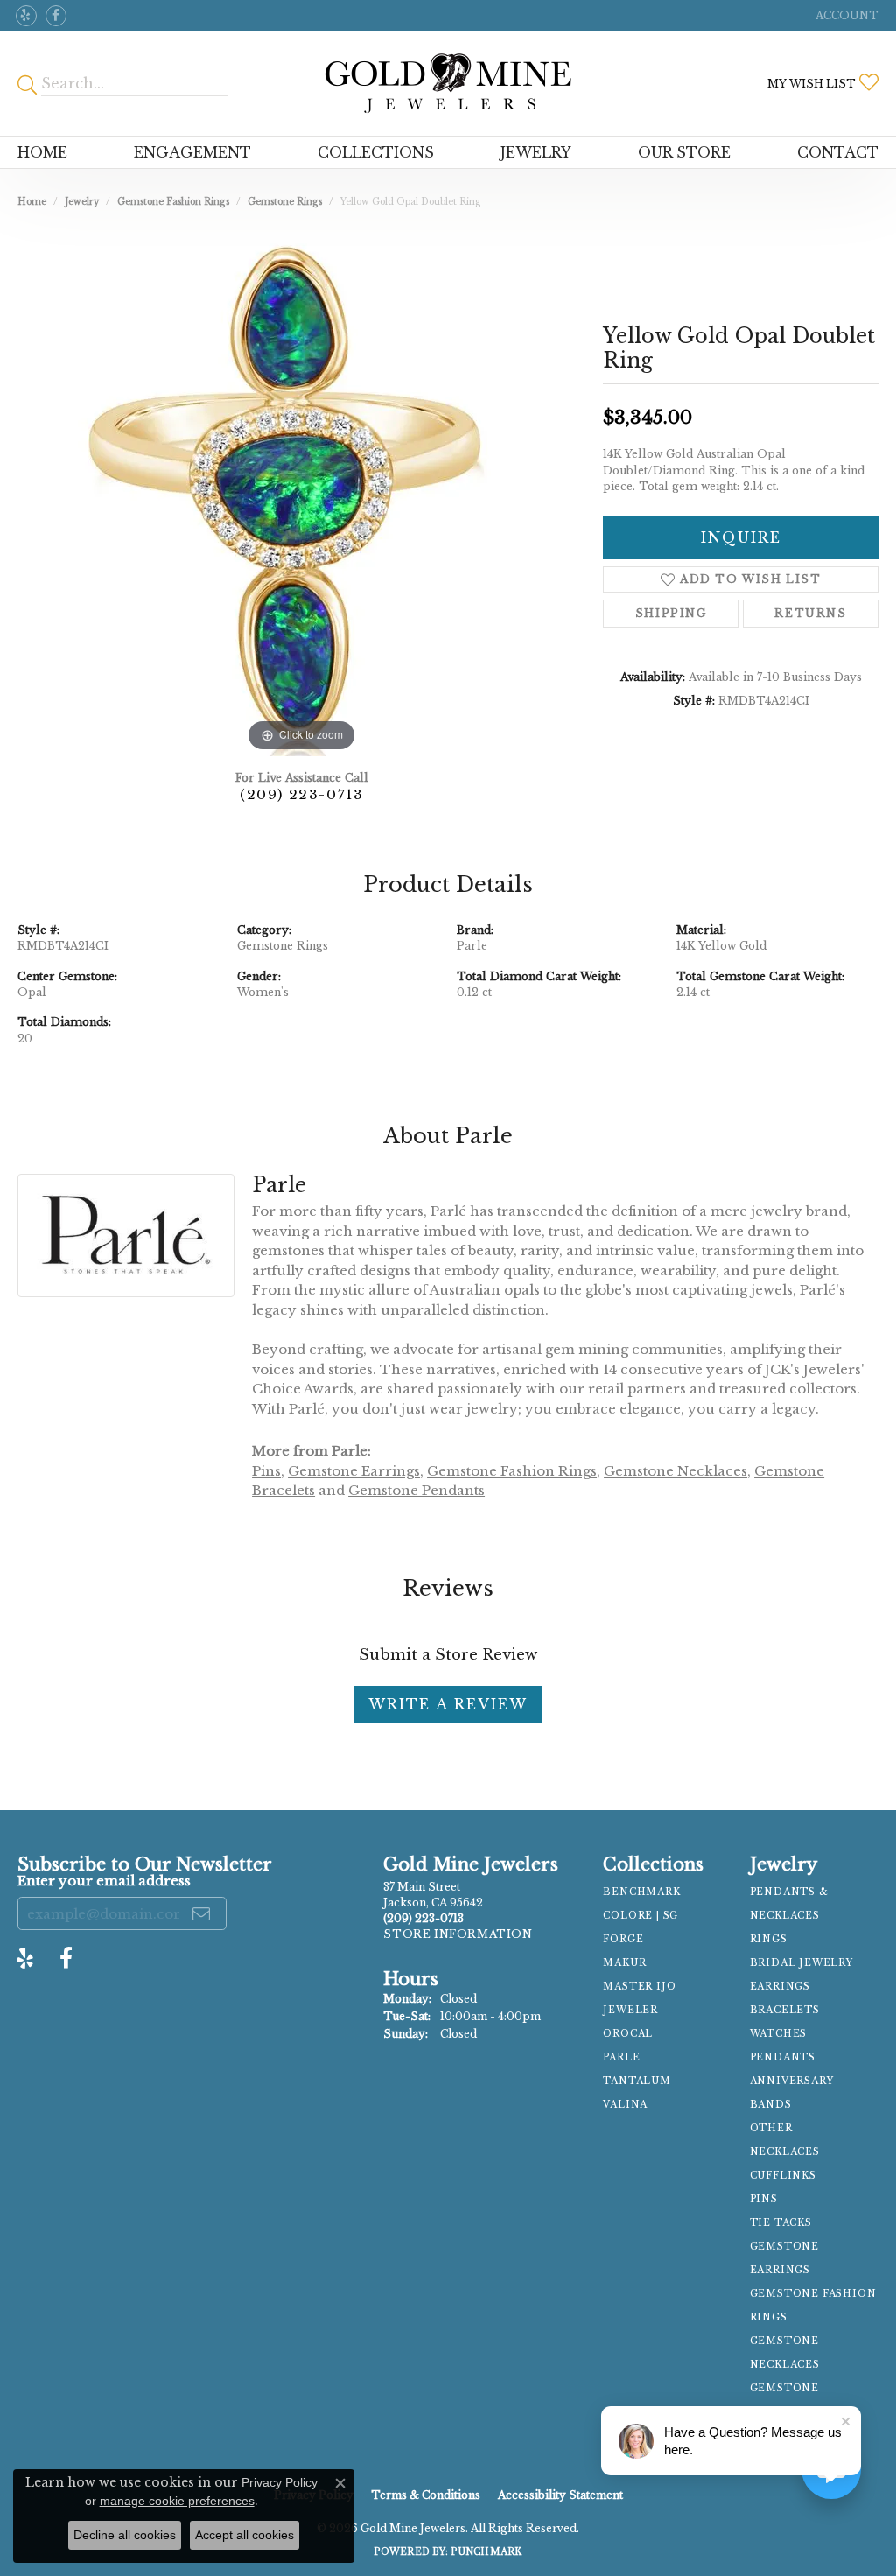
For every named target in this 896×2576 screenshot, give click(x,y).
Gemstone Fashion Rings (173, 202)
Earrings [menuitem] (780, 1986)
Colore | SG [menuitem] (640, 1916)
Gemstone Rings (285, 202)
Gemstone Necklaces (675, 1471)
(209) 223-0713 (301, 794)
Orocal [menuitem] (628, 2034)
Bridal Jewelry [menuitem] (801, 1963)
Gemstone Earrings (354, 1471)
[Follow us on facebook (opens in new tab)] (56, 16)
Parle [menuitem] (621, 2057)
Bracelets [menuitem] (785, 2010)
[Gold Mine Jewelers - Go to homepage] (448, 83)
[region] (302, 494)
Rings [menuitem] (769, 1939)
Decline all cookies (125, 2535)
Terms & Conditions (426, 2495)
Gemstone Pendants (416, 1490)
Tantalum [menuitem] (637, 2081)
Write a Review (448, 1704)
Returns (810, 613)
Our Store (684, 152)
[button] (845, 15)
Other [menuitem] (771, 2128)
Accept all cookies (245, 2535)
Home (42, 152)
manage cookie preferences (177, 2501)
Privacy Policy (280, 2482)
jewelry (82, 202)
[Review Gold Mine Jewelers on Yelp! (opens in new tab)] (26, 16)
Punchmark (486, 2552)
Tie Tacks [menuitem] (781, 2223)
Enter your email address (104, 1881)
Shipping (671, 613)
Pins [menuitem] (764, 2199)
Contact (838, 152)
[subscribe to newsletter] (202, 1913)
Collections (376, 152)
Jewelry (536, 152)
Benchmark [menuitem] (641, 1892)
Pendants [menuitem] (783, 2057)
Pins (266, 1471)
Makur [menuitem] (624, 1963)
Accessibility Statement (560, 2495)
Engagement (192, 152)
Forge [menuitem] (623, 1939)
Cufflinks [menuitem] (783, 2176)
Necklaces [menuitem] (785, 2152)
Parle (472, 946)
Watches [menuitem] (779, 2034)
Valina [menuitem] (625, 2105)
